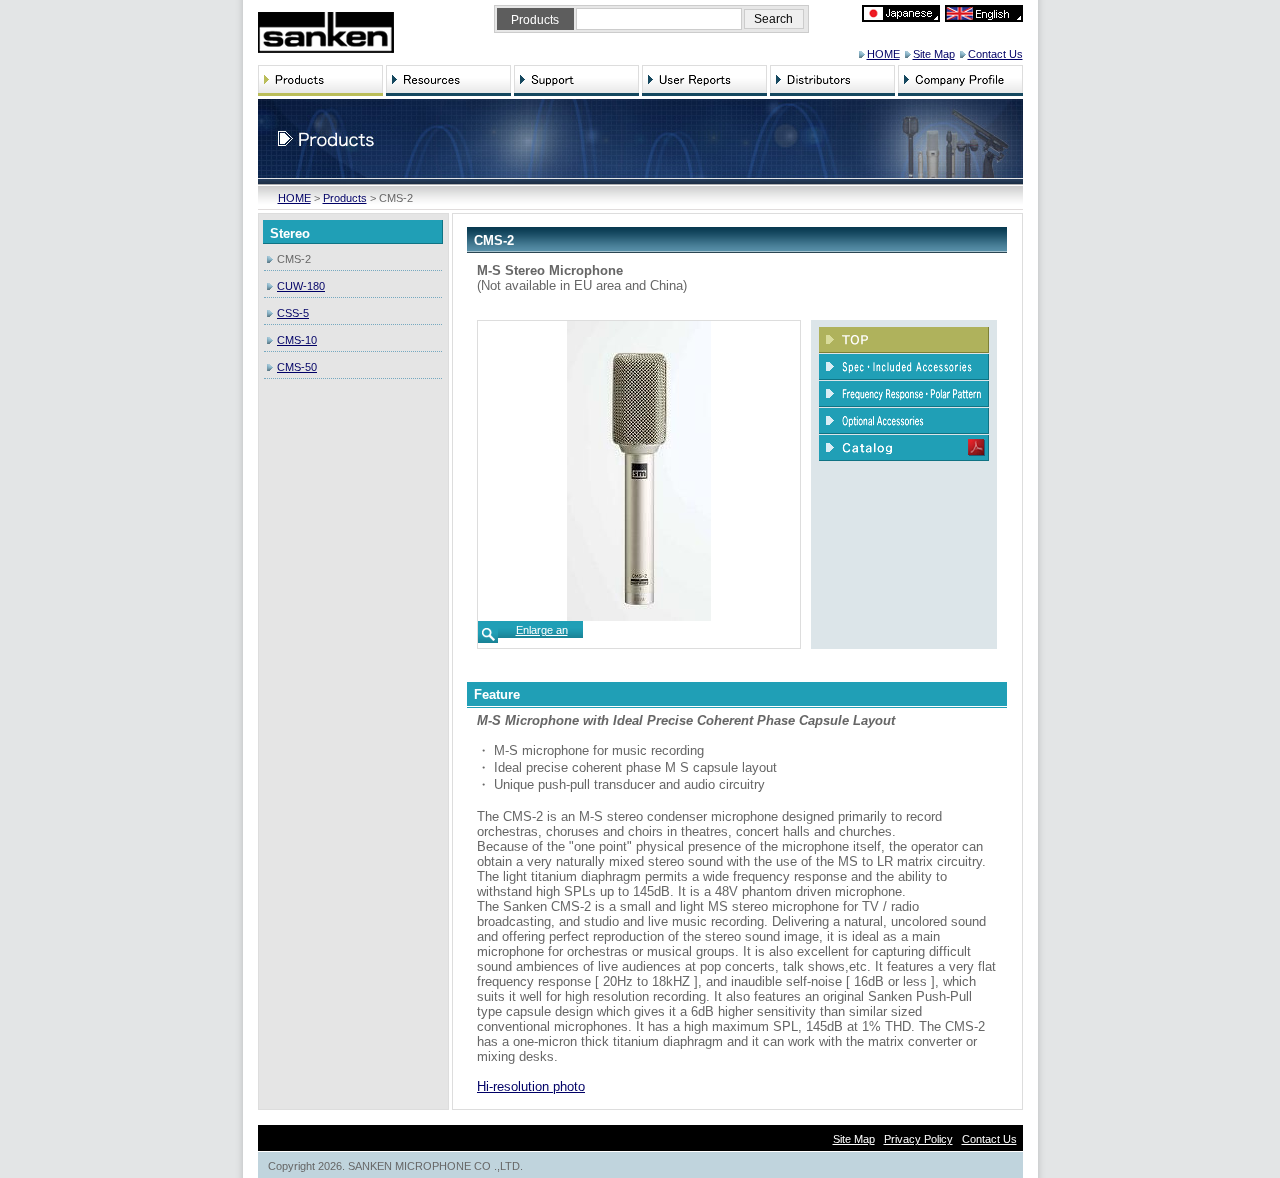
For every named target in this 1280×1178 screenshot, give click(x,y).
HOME (883, 54)
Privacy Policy (918, 1139)
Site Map (934, 54)
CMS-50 (297, 367)
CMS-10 (297, 340)
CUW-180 (301, 286)
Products (345, 198)
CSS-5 (293, 313)
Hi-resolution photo (531, 1086)
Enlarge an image (542, 636)
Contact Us (995, 54)
